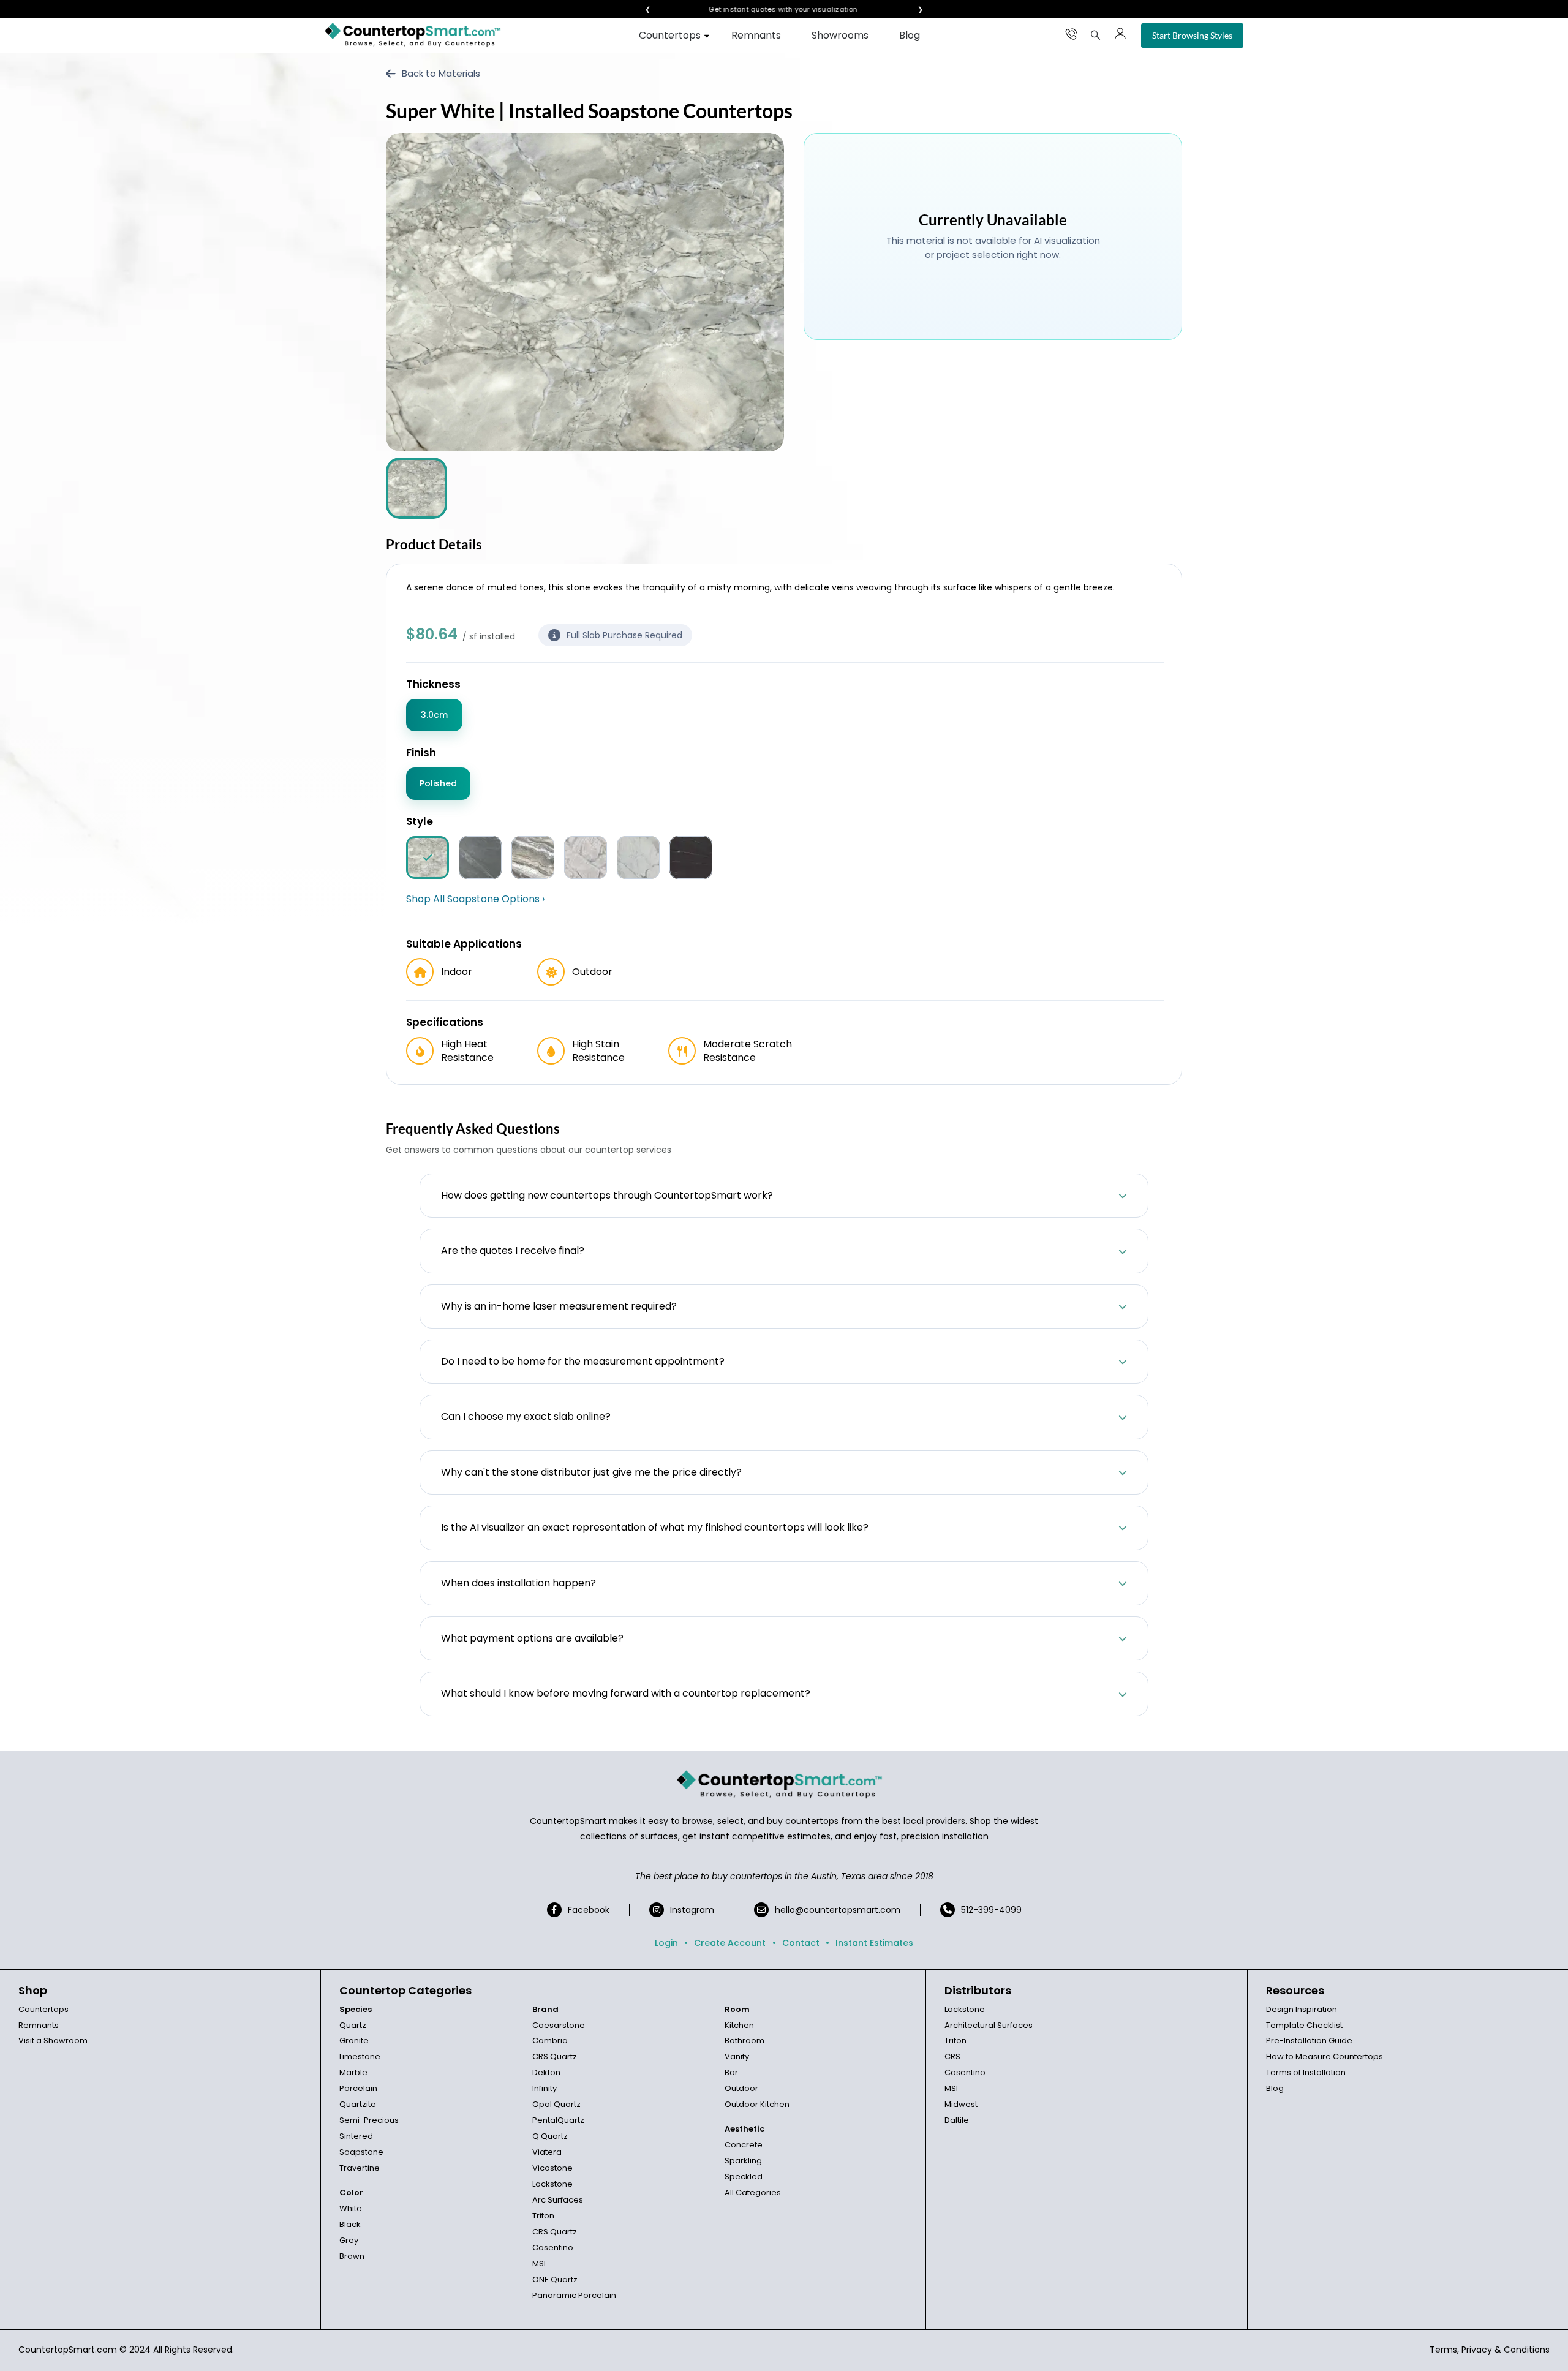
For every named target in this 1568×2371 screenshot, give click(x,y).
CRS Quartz (555, 2056)
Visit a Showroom (53, 2041)
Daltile (957, 2120)
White (351, 2208)
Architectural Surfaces (989, 2025)
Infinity (545, 2088)
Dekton (546, 2072)
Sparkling (743, 2161)
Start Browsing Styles (1192, 35)
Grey (349, 2240)
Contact (801, 1943)
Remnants (756, 35)
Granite (354, 2041)
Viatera (547, 2152)
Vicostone (552, 2168)
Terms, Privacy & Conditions (1490, 2350)
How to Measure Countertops (1325, 2056)
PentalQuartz (558, 2120)
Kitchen (739, 2025)
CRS (952, 2056)
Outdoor (741, 2088)
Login (666, 1943)
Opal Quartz (556, 2104)
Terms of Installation (1306, 2072)
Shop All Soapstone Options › (475, 899)
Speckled (744, 2177)
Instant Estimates (874, 1943)
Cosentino (553, 2248)
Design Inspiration (1302, 2009)
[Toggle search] (1096, 35)
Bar (731, 2072)
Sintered (356, 2136)
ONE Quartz (555, 2279)
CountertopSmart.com (68, 2350)
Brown (352, 2256)
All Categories (753, 2192)
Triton (543, 2216)
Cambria (550, 2041)
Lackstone (552, 2184)
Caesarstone (559, 2025)
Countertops (670, 35)
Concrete (744, 2145)
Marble (353, 2072)
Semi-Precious (369, 2120)
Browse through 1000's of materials (773, 9)
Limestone (360, 2056)
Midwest (961, 2104)
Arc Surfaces (558, 2200)
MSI (539, 2264)
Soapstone (361, 2152)
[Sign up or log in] (1120, 34)
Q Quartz (550, 2136)
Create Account (730, 1943)
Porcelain (358, 2088)
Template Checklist (1304, 2025)
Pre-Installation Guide (1309, 2041)
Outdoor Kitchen (757, 2104)
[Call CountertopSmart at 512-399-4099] (1071, 34)
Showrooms (840, 35)
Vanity (737, 2056)
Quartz (353, 2025)
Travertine (360, 2168)
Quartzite (358, 2104)
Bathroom (744, 2041)
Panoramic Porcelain (574, 2295)
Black (350, 2224)
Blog (910, 35)
